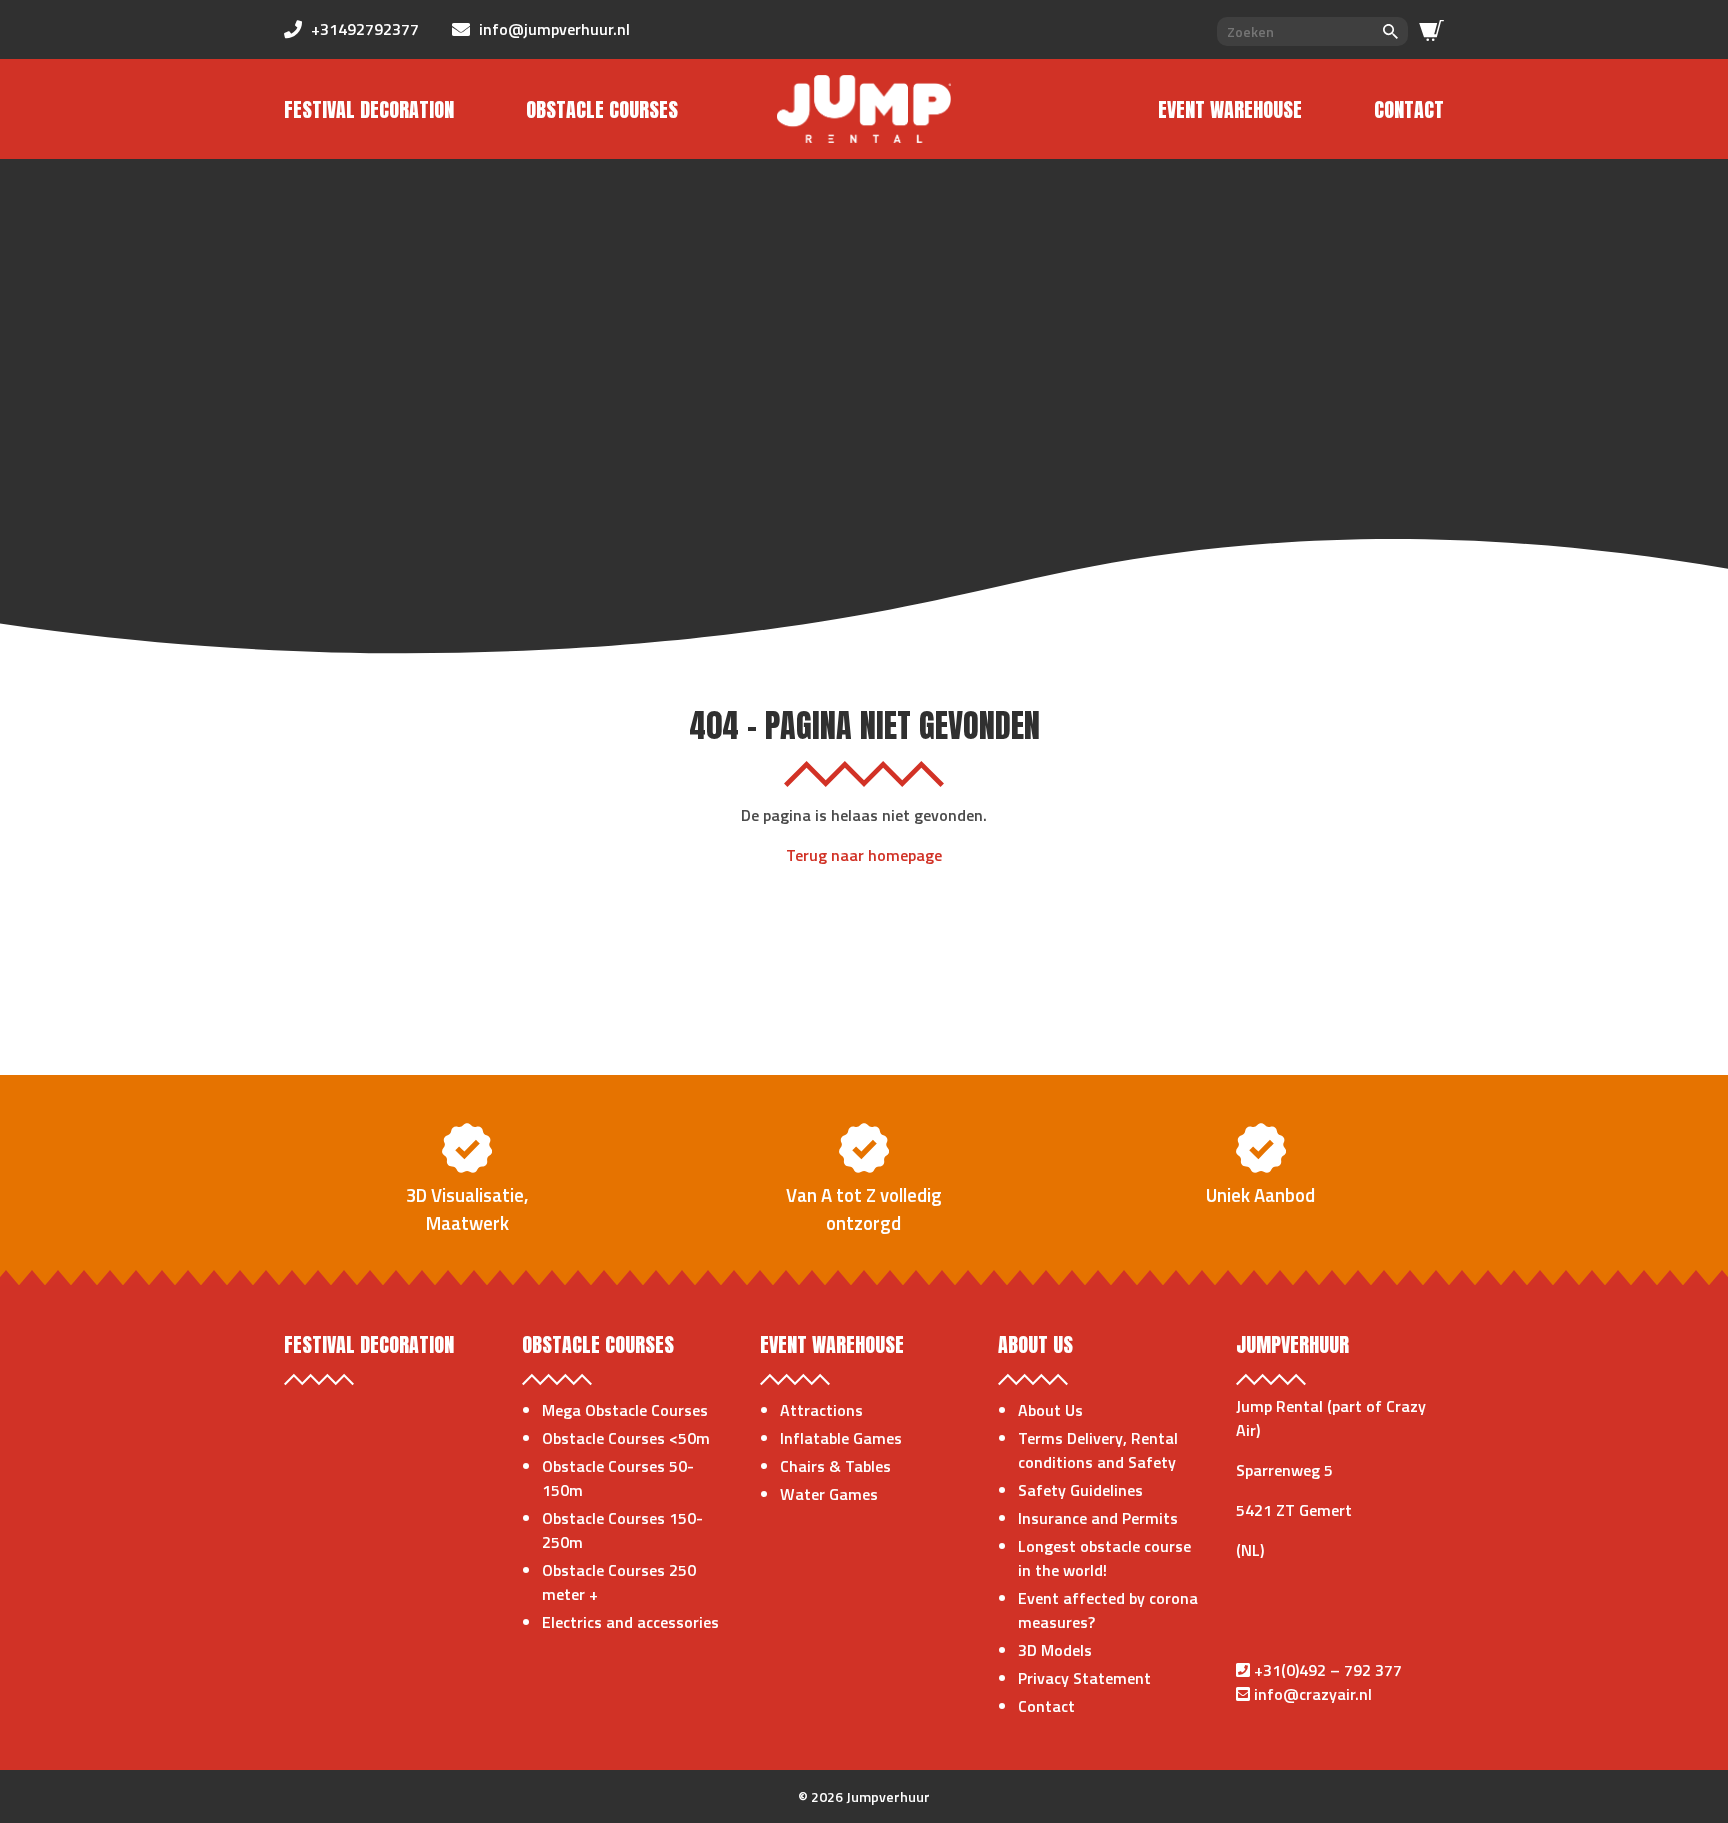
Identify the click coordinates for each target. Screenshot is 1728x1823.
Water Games (829, 1494)
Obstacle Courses (602, 109)
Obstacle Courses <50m (626, 1438)
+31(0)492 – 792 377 (1328, 1670)
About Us (1050, 1410)
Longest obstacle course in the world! (1104, 1558)
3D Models (1055, 1650)
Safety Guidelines (1080, 1490)
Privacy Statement (1084, 1678)
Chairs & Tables (835, 1466)
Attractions (821, 1410)
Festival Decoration (369, 109)
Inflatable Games (841, 1438)
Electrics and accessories (630, 1622)
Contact (1409, 109)
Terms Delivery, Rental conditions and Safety (1098, 1450)
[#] (1431, 30)
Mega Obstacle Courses (625, 1410)
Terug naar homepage (864, 855)
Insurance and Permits (1098, 1518)
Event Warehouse (1230, 109)
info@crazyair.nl (1313, 1694)
